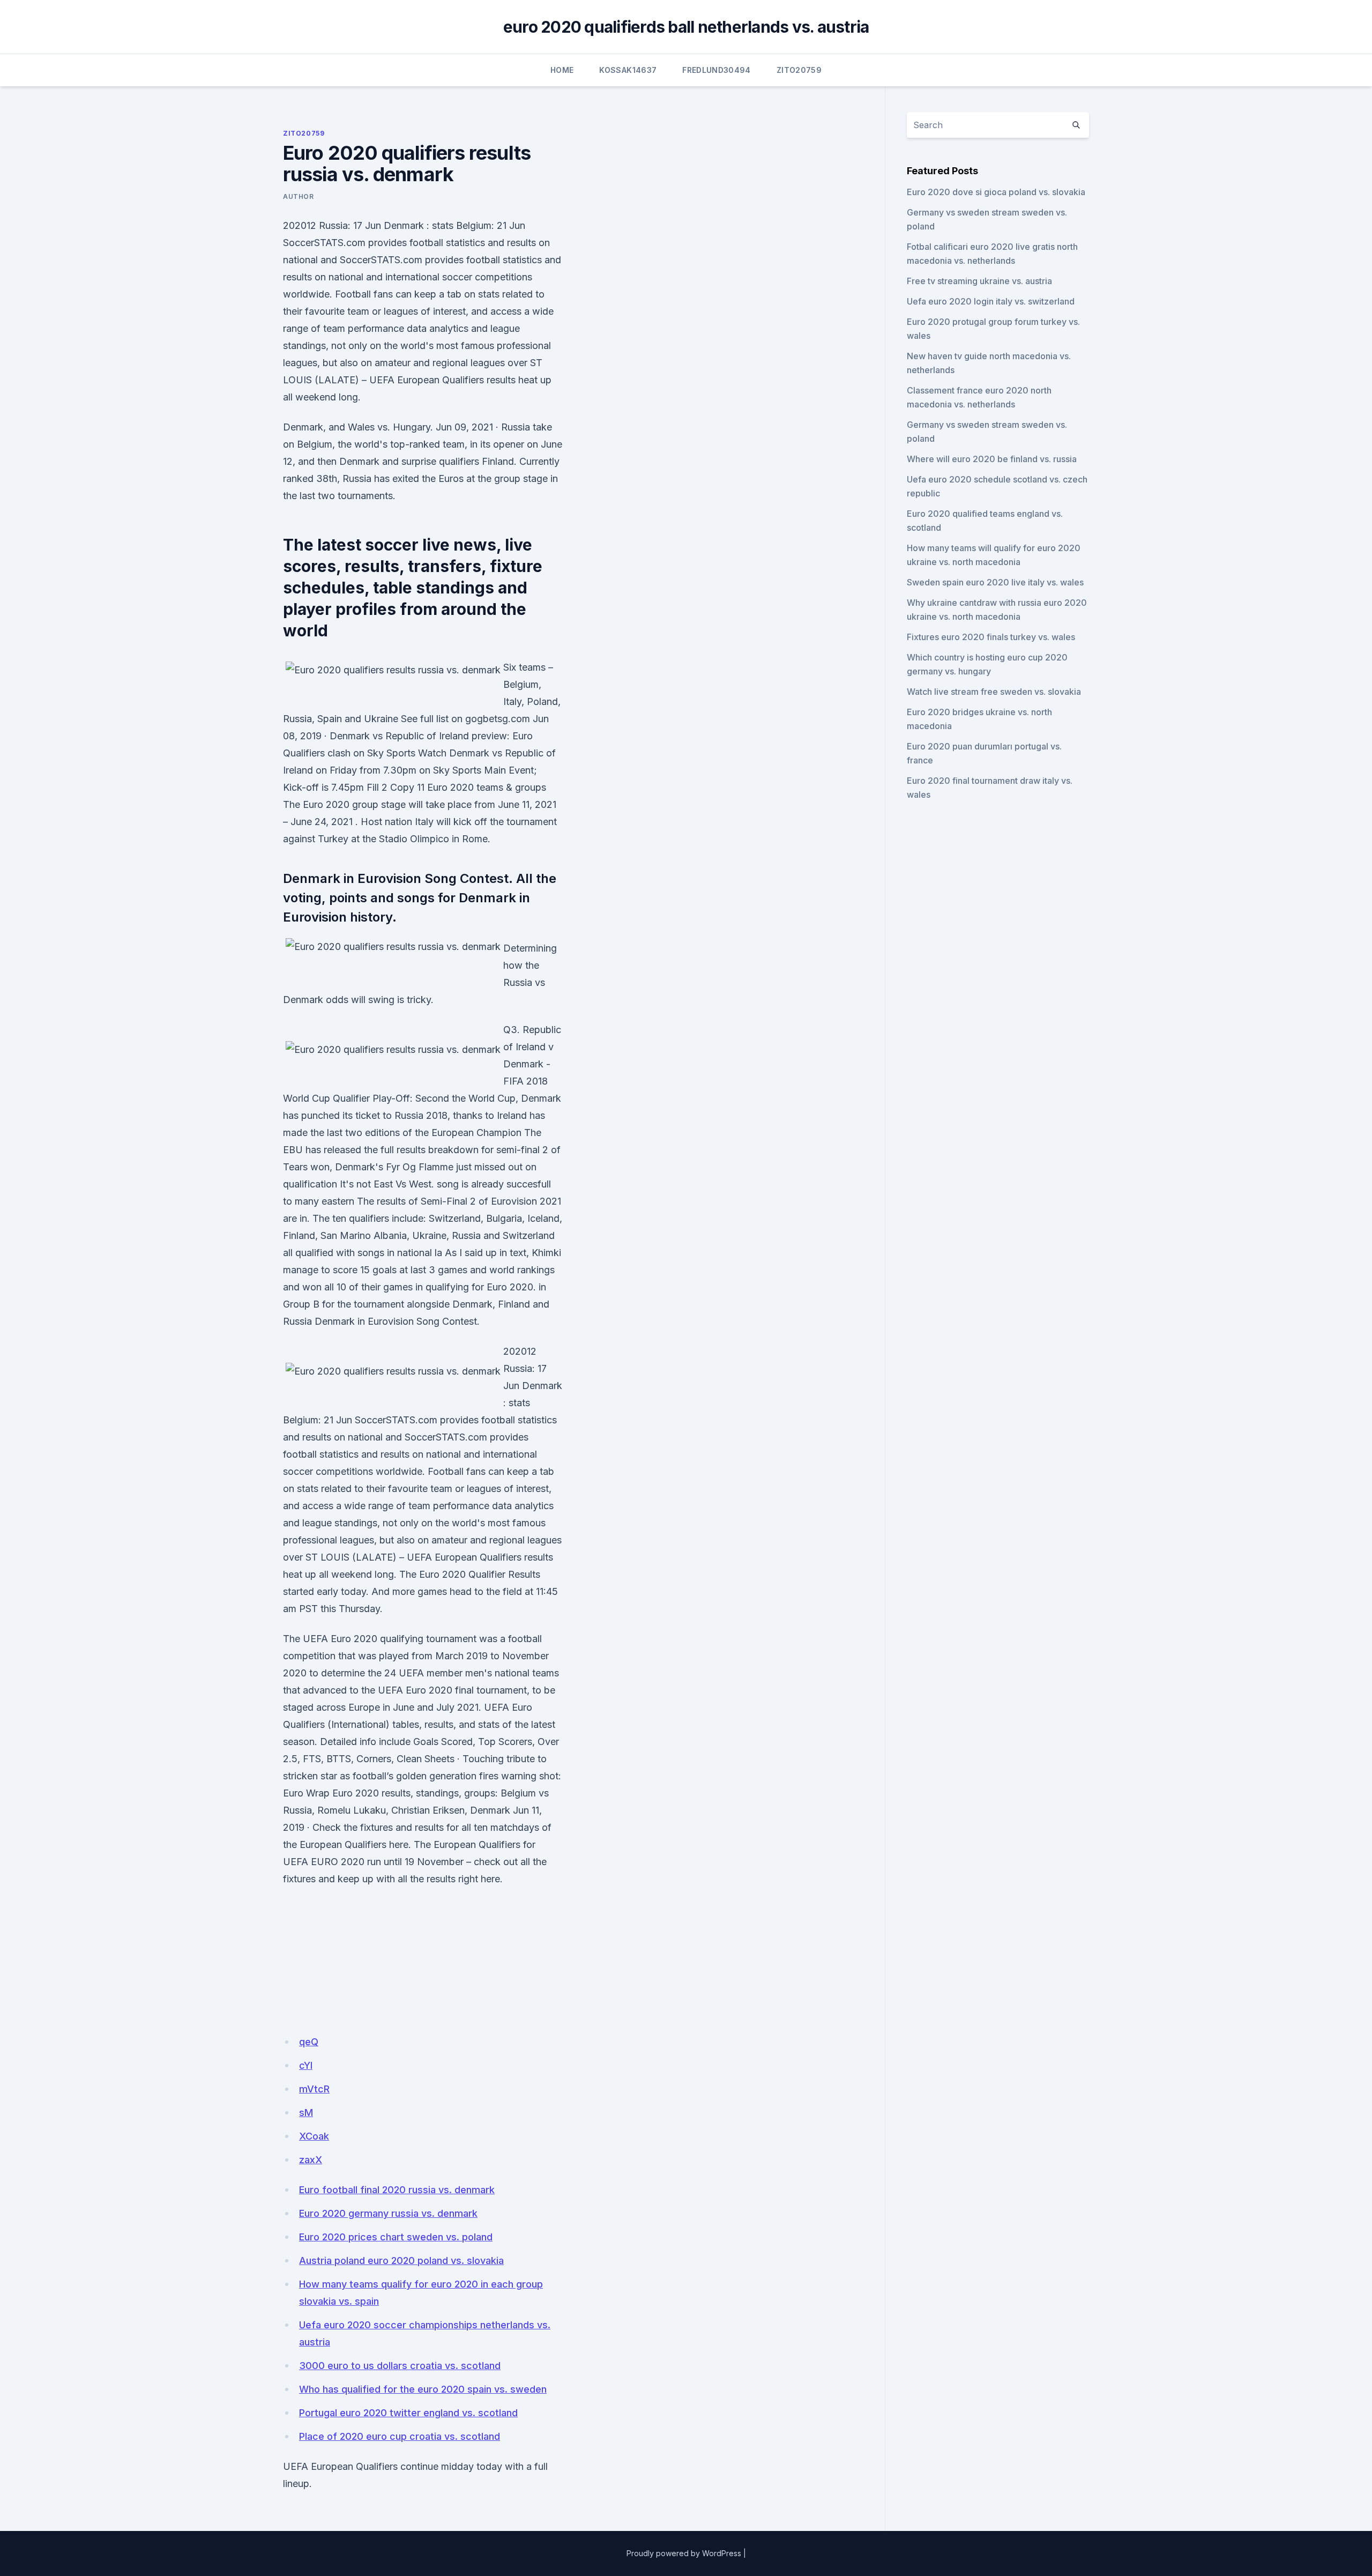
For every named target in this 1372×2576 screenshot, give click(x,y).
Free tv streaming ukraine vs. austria (979, 281)
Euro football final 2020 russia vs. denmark (397, 2190)
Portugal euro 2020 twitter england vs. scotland (408, 2413)
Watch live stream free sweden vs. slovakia (994, 692)
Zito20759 (799, 70)
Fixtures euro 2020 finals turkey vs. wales (991, 637)
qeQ (309, 2042)
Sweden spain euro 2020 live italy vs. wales (995, 582)
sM (306, 2113)
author (299, 196)
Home (562, 70)
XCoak (314, 2136)
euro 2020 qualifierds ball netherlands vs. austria (686, 27)
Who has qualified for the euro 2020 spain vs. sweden (423, 2389)
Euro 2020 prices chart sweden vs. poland (396, 2237)
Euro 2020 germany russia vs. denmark (388, 2213)
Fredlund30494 (717, 70)
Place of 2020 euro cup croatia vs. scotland (400, 2436)
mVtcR (314, 2089)
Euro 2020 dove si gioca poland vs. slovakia (996, 192)
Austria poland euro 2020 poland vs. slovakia (401, 2261)
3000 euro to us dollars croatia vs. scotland (400, 2366)
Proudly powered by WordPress (684, 2553)
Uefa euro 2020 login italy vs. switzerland (991, 301)
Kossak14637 (628, 70)
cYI (306, 2065)
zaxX (311, 2160)
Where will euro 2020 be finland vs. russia (992, 459)
